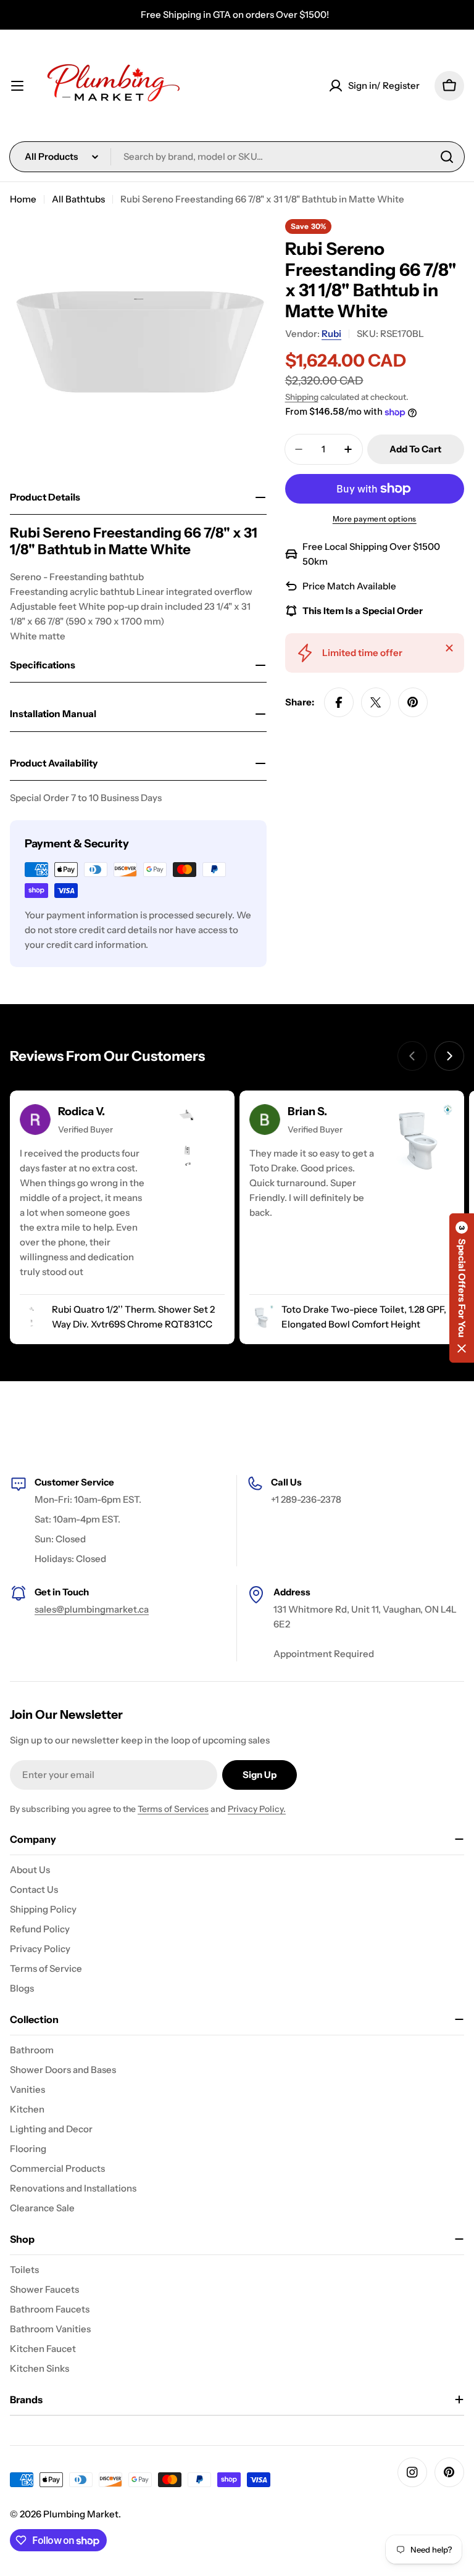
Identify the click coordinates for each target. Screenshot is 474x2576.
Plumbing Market (81, 2514)
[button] (462, 1288)
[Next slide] (449, 1056)
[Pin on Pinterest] (413, 702)
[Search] (447, 157)
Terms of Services (173, 1809)
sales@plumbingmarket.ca (92, 1609)
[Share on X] (376, 702)
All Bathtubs (78, 199)
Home (23, 199)
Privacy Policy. (257, 1809)
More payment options (375, 519)
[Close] (449, 648)
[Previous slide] (412, 1056)
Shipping (302, 397)
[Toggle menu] (17, 86)
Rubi (331, 334)
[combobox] (237, 157)
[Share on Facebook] (339, 702)
